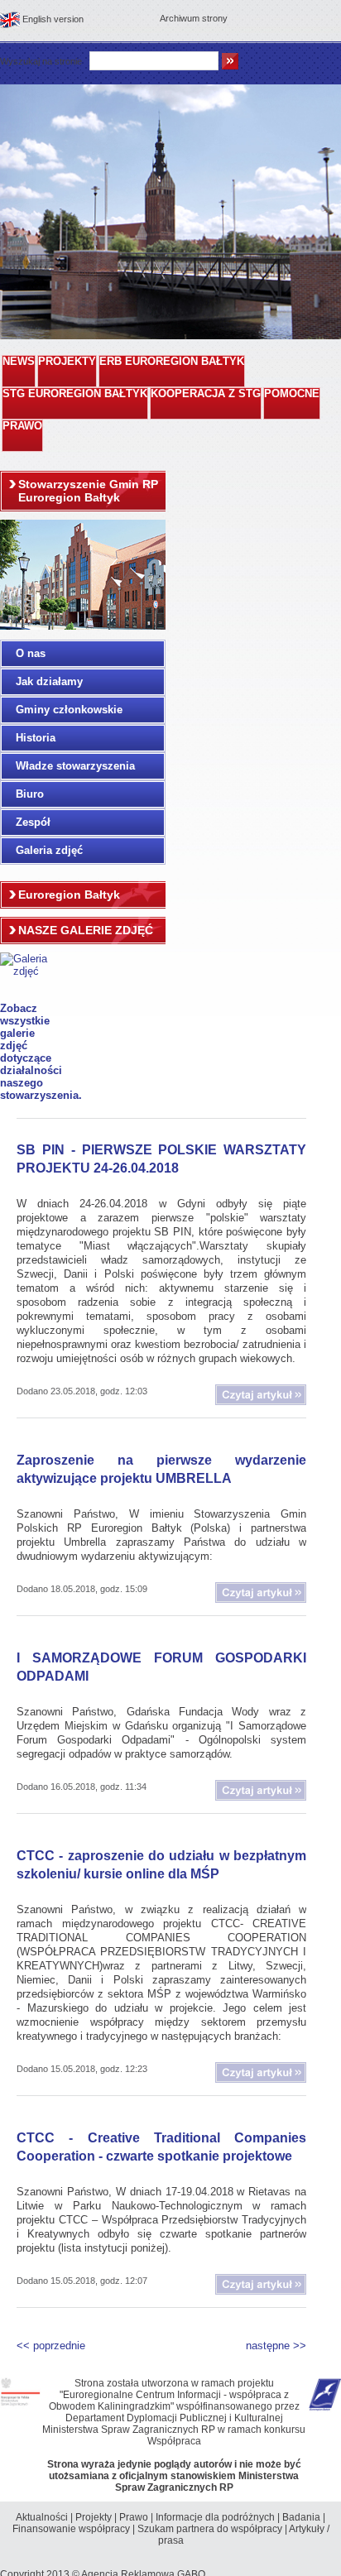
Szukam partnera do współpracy (210, 2529)
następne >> (276, 2346)
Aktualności (42, 2517)
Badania (301, 2517)
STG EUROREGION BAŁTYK (75, 394)
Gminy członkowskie (69, 710)
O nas (31, 653)
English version (53, 19)
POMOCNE (292, 394)
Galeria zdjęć (49, 850)
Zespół (33, 822)
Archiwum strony (194, 18)
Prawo (134, 2517)
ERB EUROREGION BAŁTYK (172, 362)
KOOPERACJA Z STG (206, 394)
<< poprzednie (51, 2346)
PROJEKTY (67, 362)
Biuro (30, 794)
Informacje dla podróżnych (215, 2517)
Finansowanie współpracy (71, 2529)
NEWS (19, 362)
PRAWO (22, 426)
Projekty (94, 2517)
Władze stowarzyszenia (75, 766)
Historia (36, 738)
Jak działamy (49, 681)
